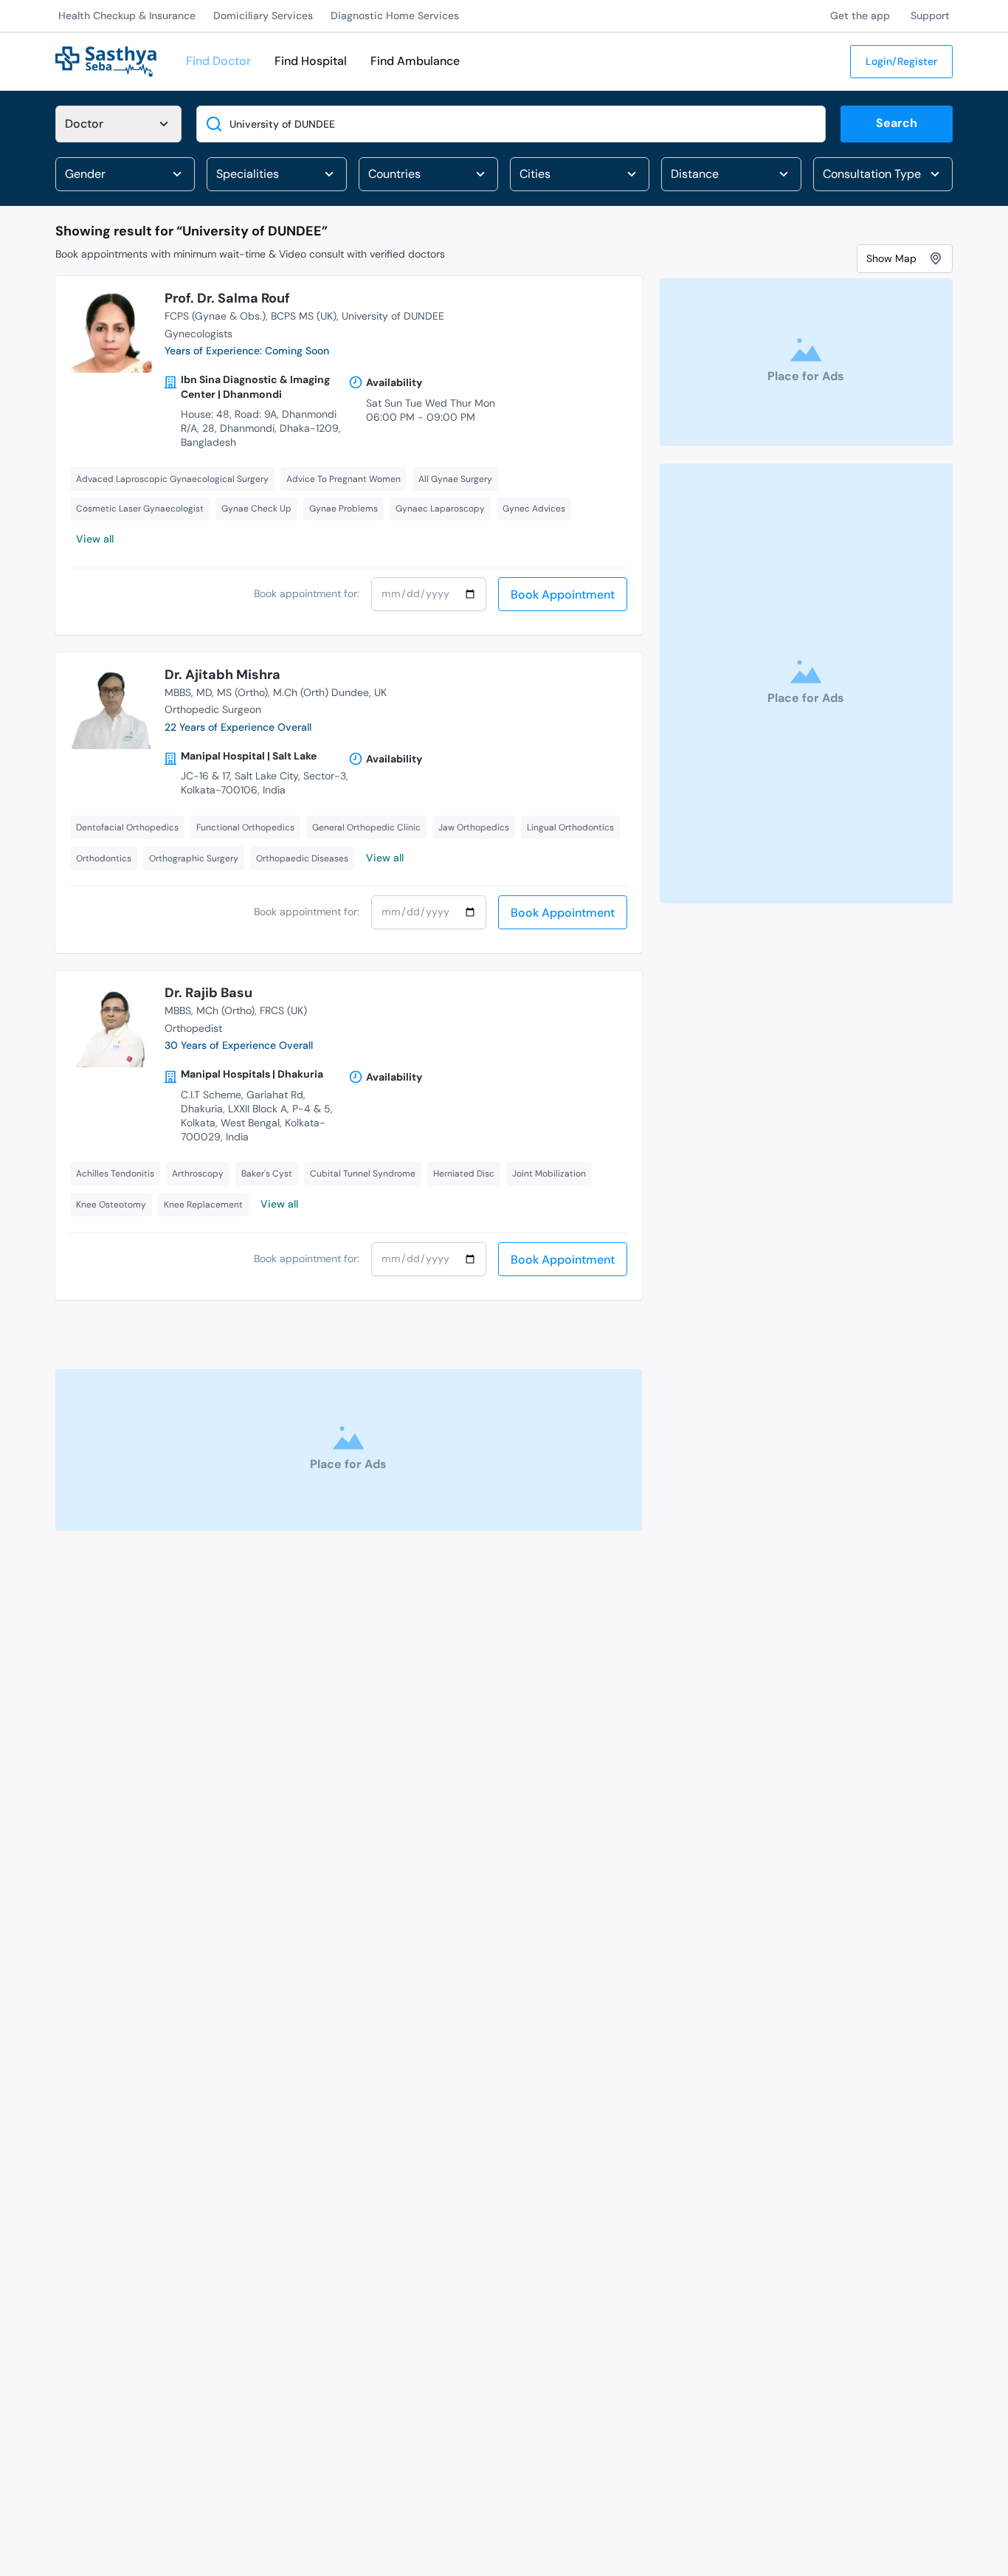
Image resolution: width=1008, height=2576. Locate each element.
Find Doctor (218, 61)
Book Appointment (563, 595)
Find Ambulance (415, 61)
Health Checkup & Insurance (127, 16)
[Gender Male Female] (125, 174)
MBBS (178, 692)
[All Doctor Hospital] (118, 124)
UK (380, 692)
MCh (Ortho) (225, 1010)
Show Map (891, 258)
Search (897, 123)
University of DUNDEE (393, 316)
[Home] (106, 60)
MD (204, 692)
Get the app (860, 16)
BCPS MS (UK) (304, 316)
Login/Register (901, 61)
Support (930, 16)
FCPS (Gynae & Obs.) (215, 316)
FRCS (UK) (283, 1010)
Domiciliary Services (263, 16)
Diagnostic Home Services (395, 16)
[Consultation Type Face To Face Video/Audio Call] (883, 174)
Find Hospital (311, 61)
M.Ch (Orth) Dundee (321, 692)
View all (95, 539)
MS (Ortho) (242, 692)
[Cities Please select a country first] (580, 174)
